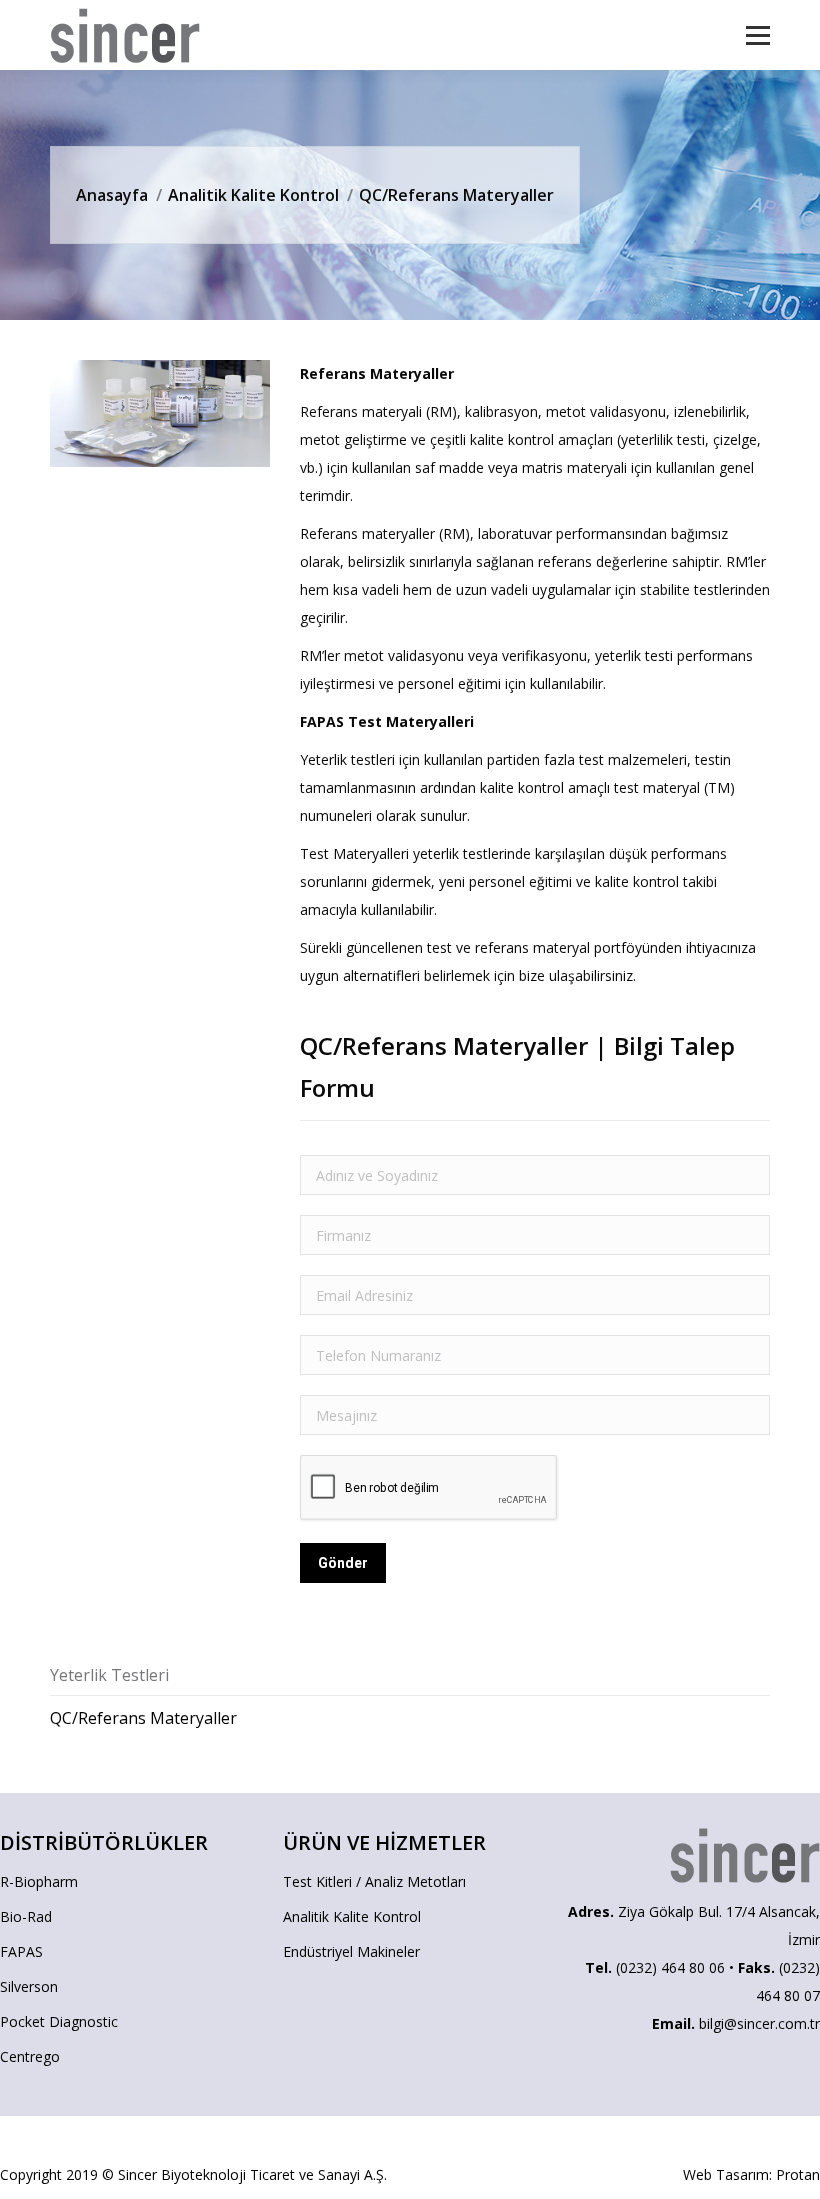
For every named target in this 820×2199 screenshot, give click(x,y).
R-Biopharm (39, 1881)
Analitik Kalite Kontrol (253, 195)
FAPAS (21, 1951)
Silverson (29, 1986)
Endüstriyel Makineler (351, 1951)
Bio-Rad (26, 1916)
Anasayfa (112, 195)
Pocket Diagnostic (59, 2021)
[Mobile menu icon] (758, 35)
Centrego (30, 2056)
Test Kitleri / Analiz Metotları (374, 1881)
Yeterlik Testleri (109, 1675)
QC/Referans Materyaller (143, 1718)
